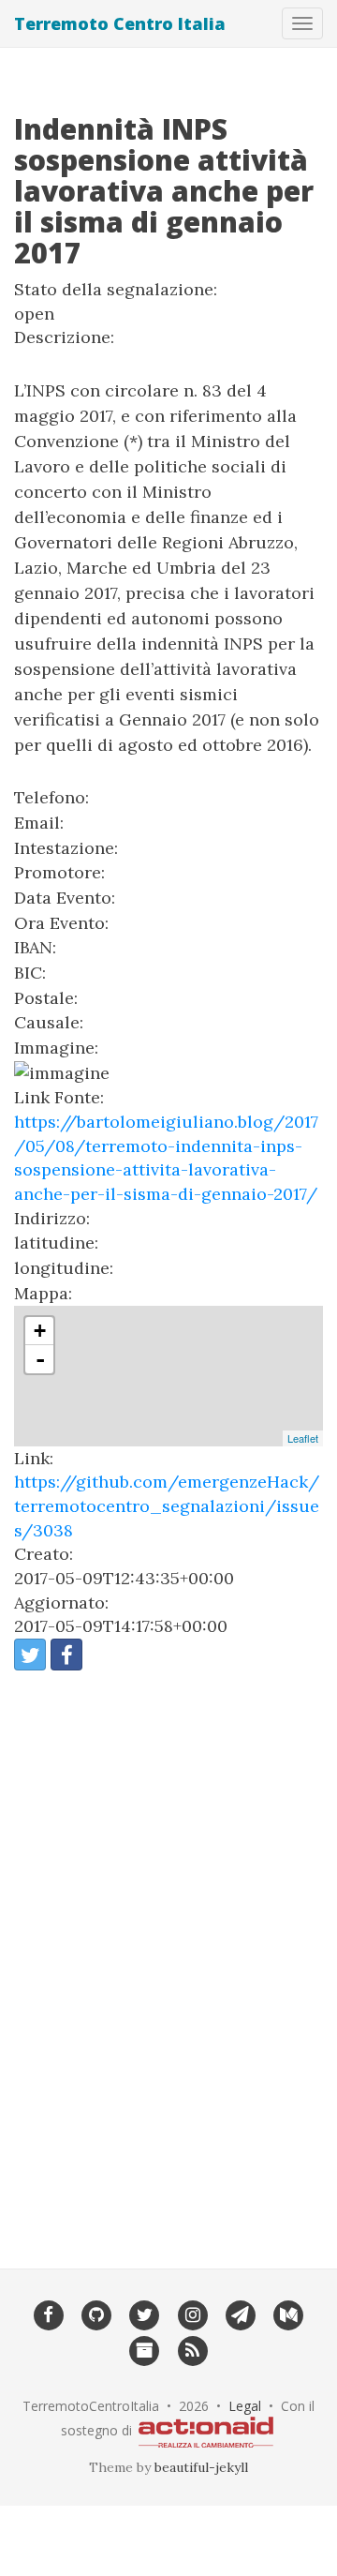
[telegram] (240, 2314)
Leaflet (303, 1438)
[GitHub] (96, 2314)
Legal (245, 2406)
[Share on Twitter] (30, 1655)
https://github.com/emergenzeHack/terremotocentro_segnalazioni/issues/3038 (167, 1505)
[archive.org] (145, 2349)
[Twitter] (145, 2314)
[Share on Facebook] (66, 1655)
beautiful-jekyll (201, 2467)
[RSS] (192, 2349)
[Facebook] (48, 2314)
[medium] (289, 2314)
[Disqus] (168, 1957)
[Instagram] (192, 2314)
